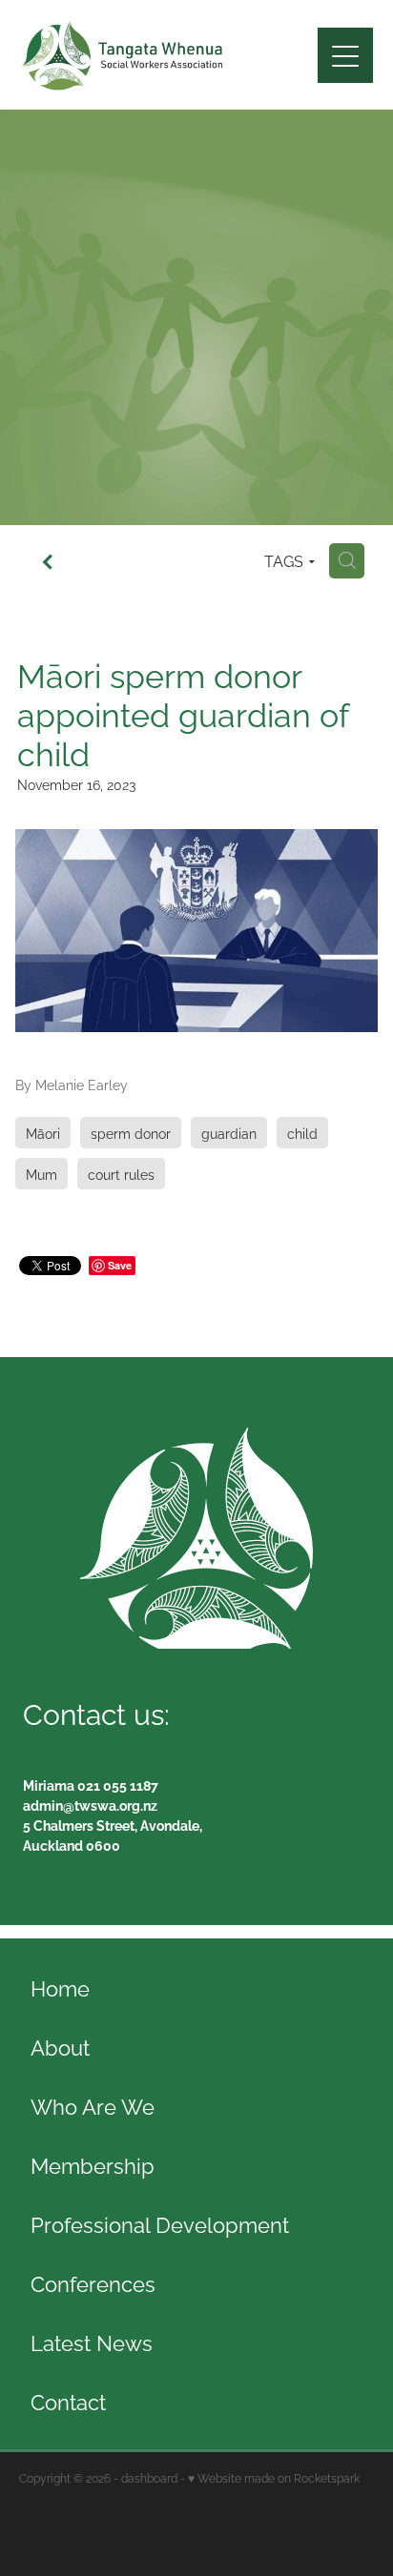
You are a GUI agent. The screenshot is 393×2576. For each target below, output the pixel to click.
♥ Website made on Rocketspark (274, 2477)
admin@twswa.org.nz (90, 1805)
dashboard (149, 2477)
